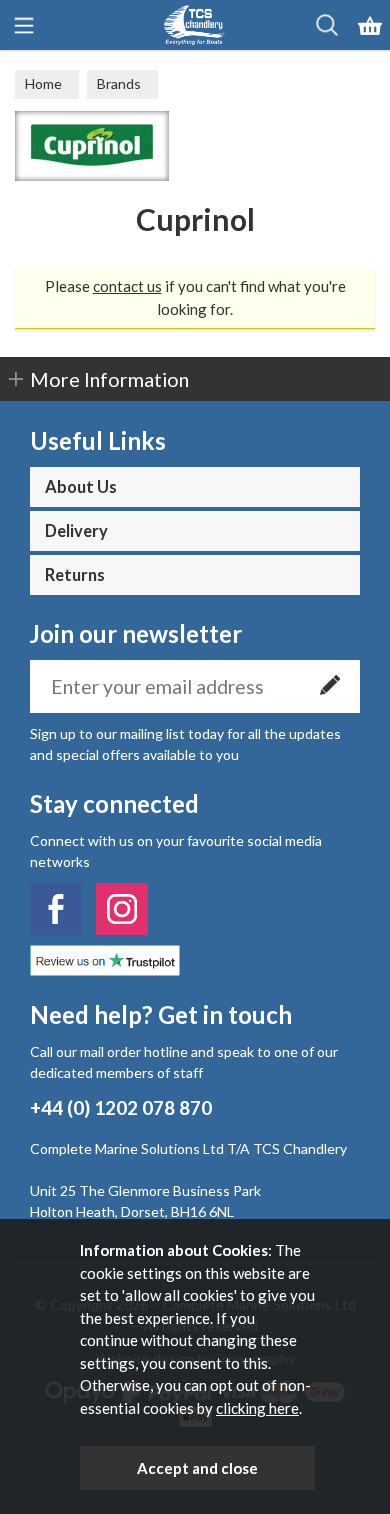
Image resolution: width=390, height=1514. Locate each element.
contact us (127, 286)
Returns (75, 575)
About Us (81, 487)
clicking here (257, 1408)
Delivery (76, 531)
